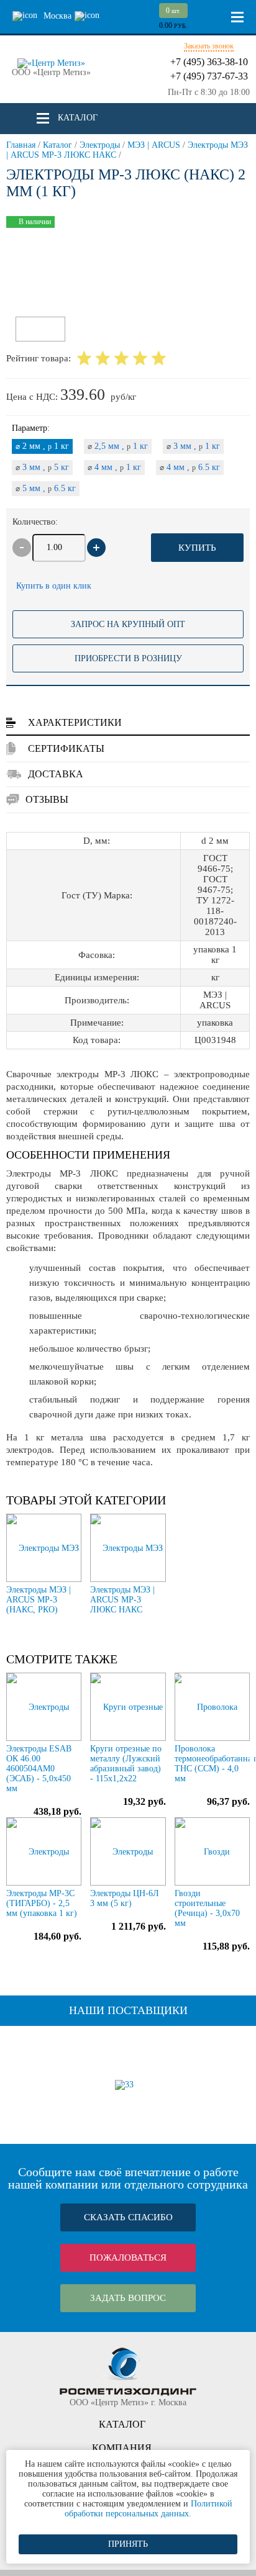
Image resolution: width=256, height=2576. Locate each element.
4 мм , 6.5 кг (190, 467)
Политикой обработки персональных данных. (149, 2509)
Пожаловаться (128, 2257)
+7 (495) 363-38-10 (209, 62)
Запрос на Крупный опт (128, 624)
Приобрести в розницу (128, 658)
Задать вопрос (128, 2298)
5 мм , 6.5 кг (46, 488)
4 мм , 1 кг (114, 467)
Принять (128, 2544)
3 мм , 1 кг (193, 446)
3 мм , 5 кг (42, 467)
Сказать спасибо (128, 2217)
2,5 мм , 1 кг (118, 446)
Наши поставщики (128, 2010)
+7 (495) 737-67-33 (209, 76)
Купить (197, 548)
